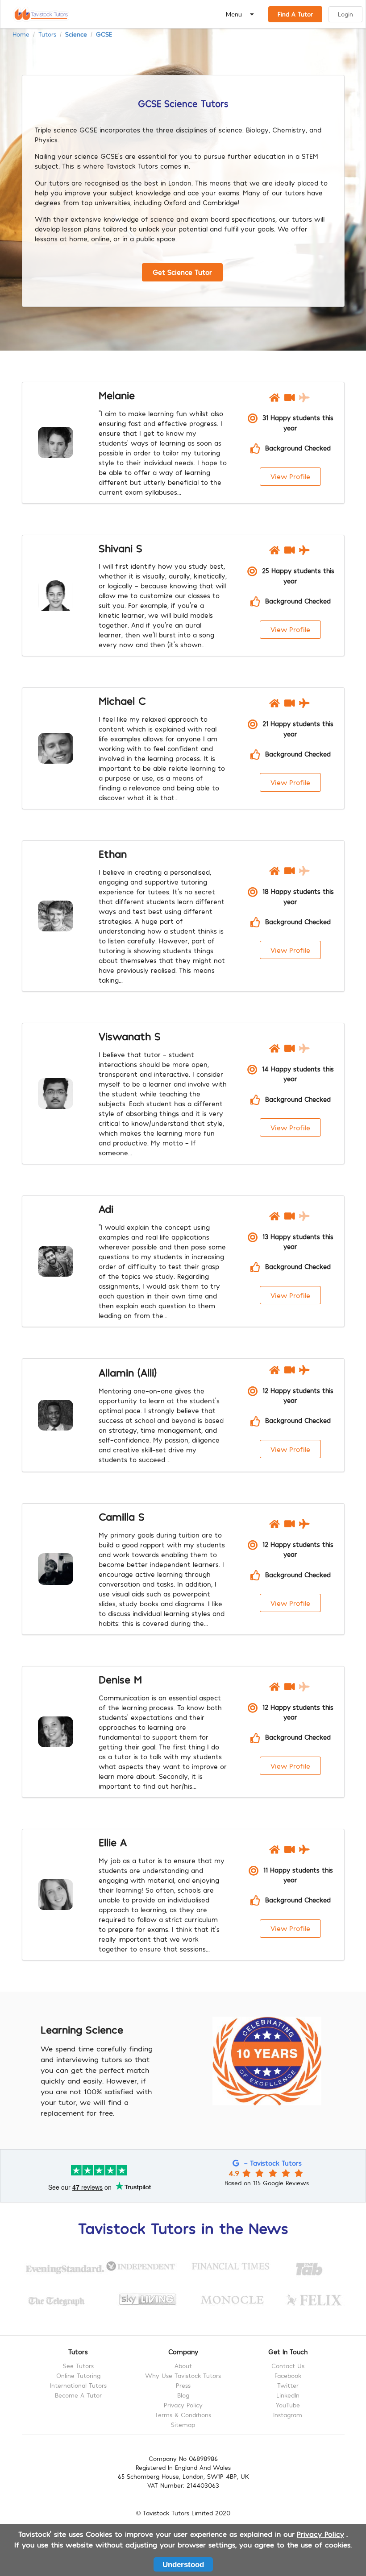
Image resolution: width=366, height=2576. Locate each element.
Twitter (288, 2385)
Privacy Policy (183, 2405)
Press (183, 2385)
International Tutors (78, 2385)
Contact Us (288, 2366)
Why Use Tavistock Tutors (183, 2375)
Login (345, 14)
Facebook (288, 2375)
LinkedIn (288, 2395)
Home (21, 34)
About (183, 2366)
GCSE (104, 34)
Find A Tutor (295, 14)
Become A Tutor (78, 2395)
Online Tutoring (78, 2375)
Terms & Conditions (183, 2415)
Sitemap (183, 2425)
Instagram (288, 2415)
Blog (183, 2395)
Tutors (47, 34)
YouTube (288, 2405)
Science (76, 34)
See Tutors (78, 2366)
